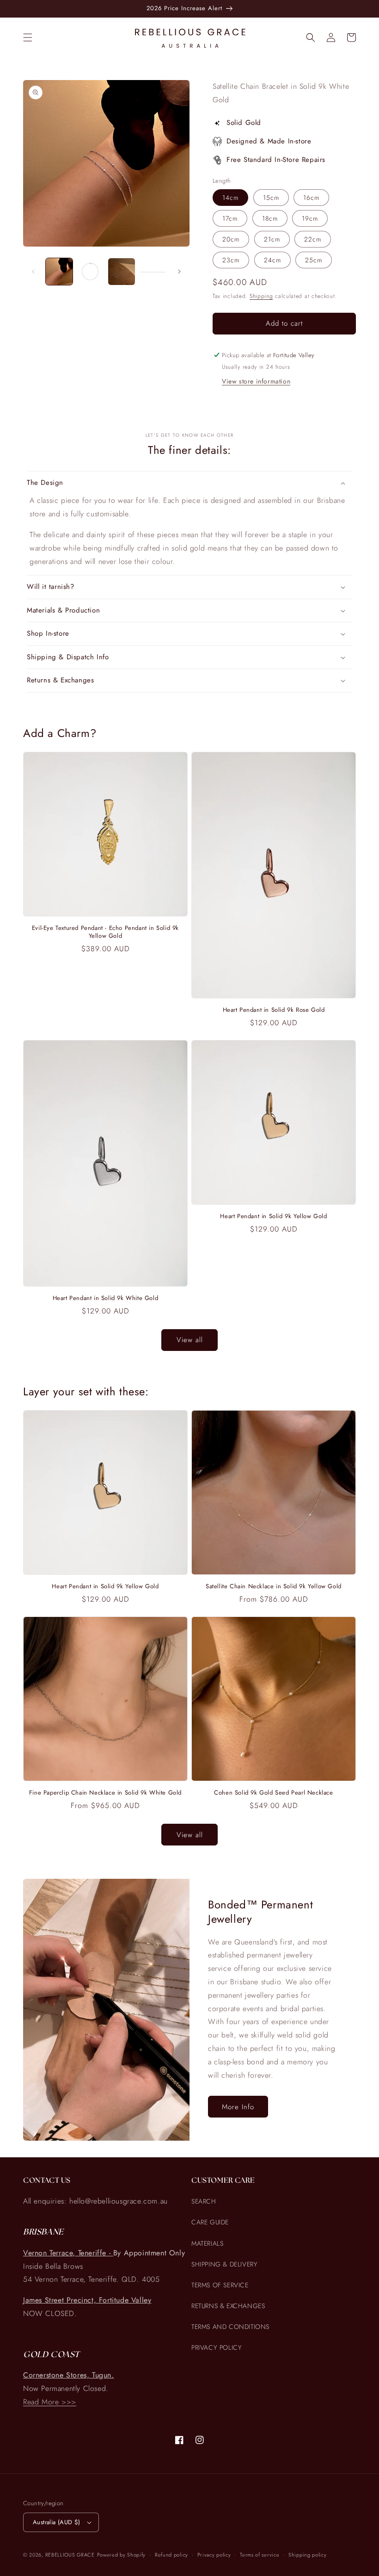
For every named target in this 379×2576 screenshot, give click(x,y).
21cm (272, 239)
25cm (314, 260)
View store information (256, 381)
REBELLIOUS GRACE (70, 2555)
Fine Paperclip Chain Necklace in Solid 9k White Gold (105, 1793)
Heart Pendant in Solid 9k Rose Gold (274, 1010)
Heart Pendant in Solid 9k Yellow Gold (273, 1217)
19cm (310, 218)
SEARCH (204, 2201)
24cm (272, 260)
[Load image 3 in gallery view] (122, 272)
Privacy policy (214, 2555)
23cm (231, 260)
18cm (270, 218)
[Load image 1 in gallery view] (59, 272)
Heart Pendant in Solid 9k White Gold (106, 1298)
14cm (230, 198)
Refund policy (171, 2555)
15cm (271, 198)
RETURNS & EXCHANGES (228, 2306)
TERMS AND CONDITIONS (230, 2327)
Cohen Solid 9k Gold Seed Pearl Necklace (273, 1793)
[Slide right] (179, 272)
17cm (230, 218)
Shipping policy (308, 2555)
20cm (231, 239)
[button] (28, 37)
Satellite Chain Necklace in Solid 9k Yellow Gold (274, 1587)
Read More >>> (50, 2402)
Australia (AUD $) (57, 2522)
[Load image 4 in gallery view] (153, 272)
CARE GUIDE (210, 2222)
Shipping (261, 296)
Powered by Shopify (122, 2555)
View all (190, 1340)
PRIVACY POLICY (217, 2347)
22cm (313, 239)
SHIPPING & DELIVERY (224, 2264)
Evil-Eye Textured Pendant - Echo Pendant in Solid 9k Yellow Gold (105, 932)
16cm (311, 198)
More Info (238, 2107)
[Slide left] (33, 272)
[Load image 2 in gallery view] (91, 272)
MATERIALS (207, 2243)
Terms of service (260, 2555)
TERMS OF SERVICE (220, 2285)
